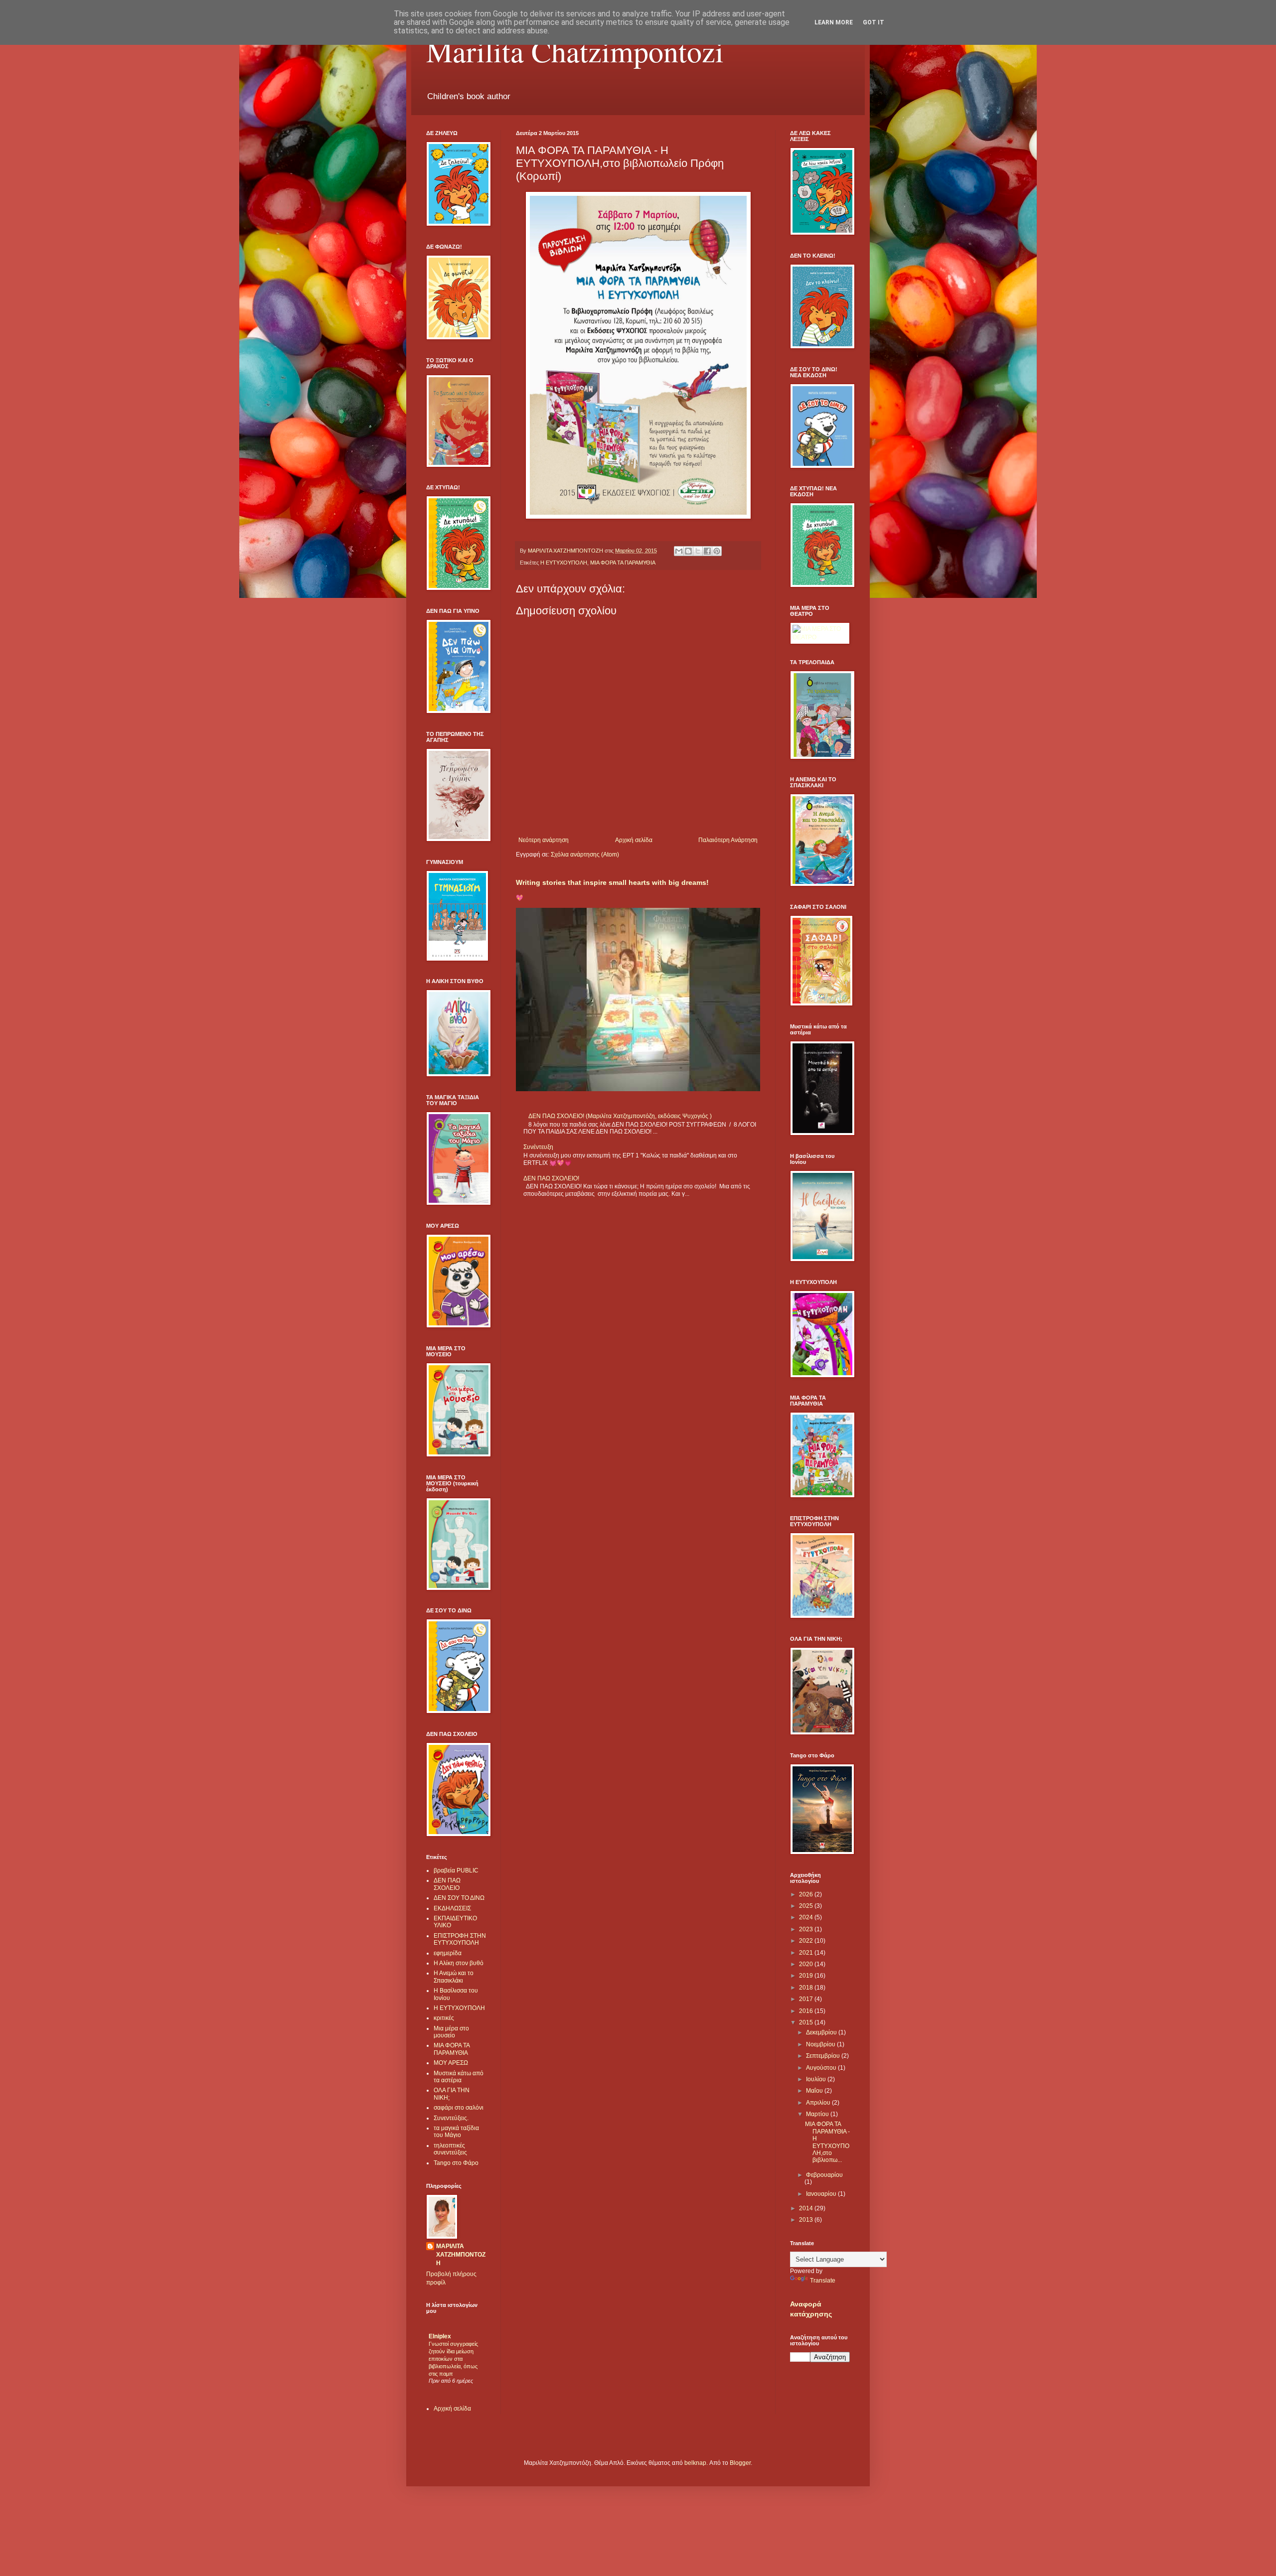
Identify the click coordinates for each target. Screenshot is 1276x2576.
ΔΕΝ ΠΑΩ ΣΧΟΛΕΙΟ (447, 1884)
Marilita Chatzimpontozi (575, 51)
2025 (807, 1906)
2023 (807, 1929)
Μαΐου (815, 2091)
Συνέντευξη (538, 1147)
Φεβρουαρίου (824, 2175)
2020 (807, 1964)
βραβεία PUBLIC (456, 1870)
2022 (807, 1941)
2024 (807, 1917)
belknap (695, 2463)
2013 (807, 2220)
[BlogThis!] (688, 551)
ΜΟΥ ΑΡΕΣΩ (451, 2063)
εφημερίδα (448, 1953)
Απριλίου (819, 2103)
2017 (807, 1999)
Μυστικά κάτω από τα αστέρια (459, 2077)
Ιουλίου (817, 2079)
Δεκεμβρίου (822, 2032)
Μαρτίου (818, 2114)
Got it (874, 22)
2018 (807, 1988)
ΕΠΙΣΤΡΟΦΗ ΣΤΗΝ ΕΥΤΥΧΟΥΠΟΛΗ (460, 1939)
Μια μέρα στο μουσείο (451, 2032)
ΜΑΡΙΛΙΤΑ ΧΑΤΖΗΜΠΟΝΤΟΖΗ (461, 2255)
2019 (807, 1976)
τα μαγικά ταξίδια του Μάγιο (456, 2132)
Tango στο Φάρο (456, 2163)
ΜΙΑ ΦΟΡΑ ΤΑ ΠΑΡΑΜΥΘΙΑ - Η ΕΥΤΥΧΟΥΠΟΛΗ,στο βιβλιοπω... (827, 2142)
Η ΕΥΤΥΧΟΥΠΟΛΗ (564, 563)
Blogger (740, 2463)
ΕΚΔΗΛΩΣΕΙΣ (452, 1908)
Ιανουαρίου (822, 2194)
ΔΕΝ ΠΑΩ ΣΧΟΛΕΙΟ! (551, 1178)
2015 (807, 2022)
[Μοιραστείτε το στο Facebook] (707, 551)
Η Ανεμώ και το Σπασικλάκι (454, 1977)
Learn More (834, 22)
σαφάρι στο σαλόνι (459, 2108)
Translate (823, 2281)
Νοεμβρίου (821, 2044)
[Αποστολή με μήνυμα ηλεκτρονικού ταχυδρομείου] (679, 551)
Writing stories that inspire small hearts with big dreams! (612, 882)
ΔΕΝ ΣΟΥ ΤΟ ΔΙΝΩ (459, 1898)
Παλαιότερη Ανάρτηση (728, 840)
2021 (807, 1953)
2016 (807, 2011)
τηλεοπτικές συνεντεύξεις (450, 2149)
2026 (807, 1894)
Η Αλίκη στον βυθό (459, 1963)
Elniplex (440, 2336)
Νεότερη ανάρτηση (544, 840)
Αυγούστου (822, 2068)
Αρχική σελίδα (634, 840)
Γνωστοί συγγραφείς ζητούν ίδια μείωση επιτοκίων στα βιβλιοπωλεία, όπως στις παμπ (453, 2359)
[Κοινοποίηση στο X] (698, 551)
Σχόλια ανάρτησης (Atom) (585, 855)
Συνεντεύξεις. (451, 2118)
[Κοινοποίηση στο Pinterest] (717, 551)
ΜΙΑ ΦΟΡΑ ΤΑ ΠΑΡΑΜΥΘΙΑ (623, 563)
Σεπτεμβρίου (824, 2056)
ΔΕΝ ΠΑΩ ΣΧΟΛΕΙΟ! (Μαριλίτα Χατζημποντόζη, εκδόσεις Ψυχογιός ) (620, 1116)
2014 (807, 2208)
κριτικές (444, 2018)
